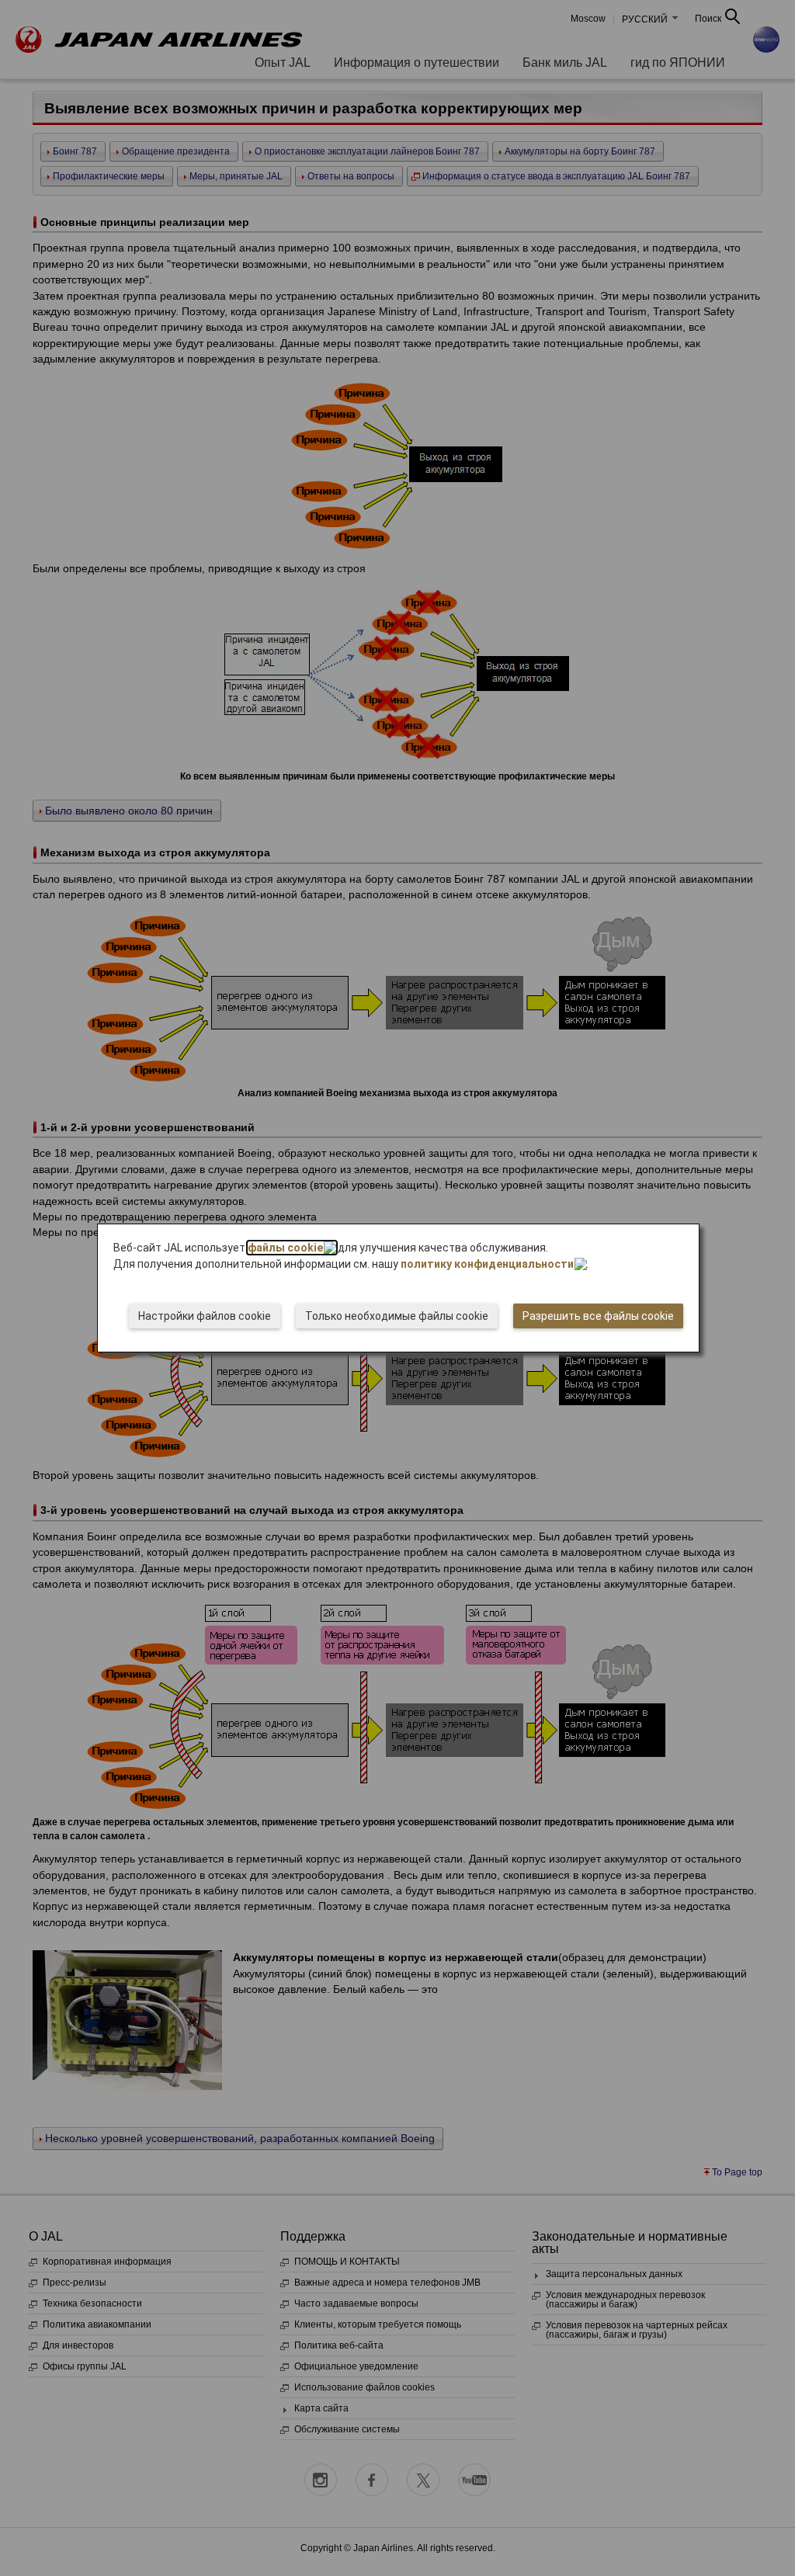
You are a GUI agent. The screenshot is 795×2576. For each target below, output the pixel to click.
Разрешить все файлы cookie (598, 1316)
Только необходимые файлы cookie (397, 1316)
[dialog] (398, 1288)
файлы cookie (285, 1248)
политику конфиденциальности (487, 1264)
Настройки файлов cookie (205, 1316)
